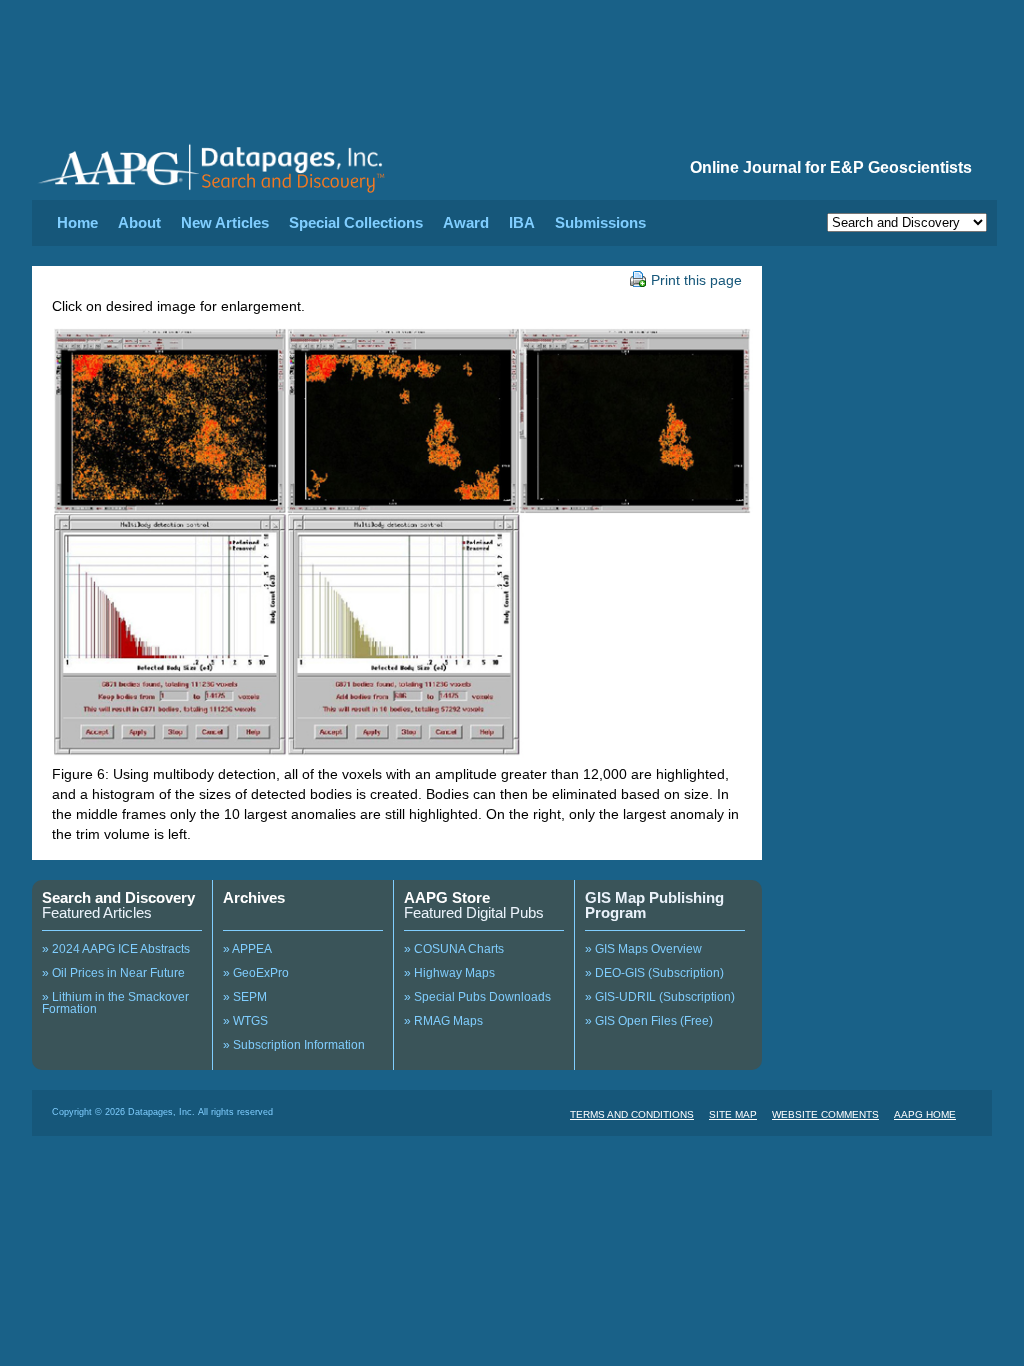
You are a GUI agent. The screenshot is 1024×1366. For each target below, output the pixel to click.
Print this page (696, 280)
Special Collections (356, 222)
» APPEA (247, 949)
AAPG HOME (925, 1114)
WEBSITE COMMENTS (825, 1114)
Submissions (600, 222)
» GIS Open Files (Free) (649, 1021)
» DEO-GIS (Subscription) (654, 973)
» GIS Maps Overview (643, 949)
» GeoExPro (256, 973)
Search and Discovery (118, 897)
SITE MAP (733, 1114)
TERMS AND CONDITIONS (632, 1114)
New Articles (225, 222)
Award (466, 222)
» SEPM (245, 997)
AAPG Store (447, 897)
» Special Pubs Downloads (477, 997)
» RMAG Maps (443, 1021)
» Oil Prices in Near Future (113, 973)
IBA (522, 222)
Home (77, 222)
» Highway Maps (449, 973)
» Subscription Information (294, 1045)
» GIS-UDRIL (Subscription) (660, 997)
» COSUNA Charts (454, 949)
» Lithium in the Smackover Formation (115, 1003)
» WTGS (245, 1021)
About (139, 222)
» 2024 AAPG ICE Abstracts (116, 949)
